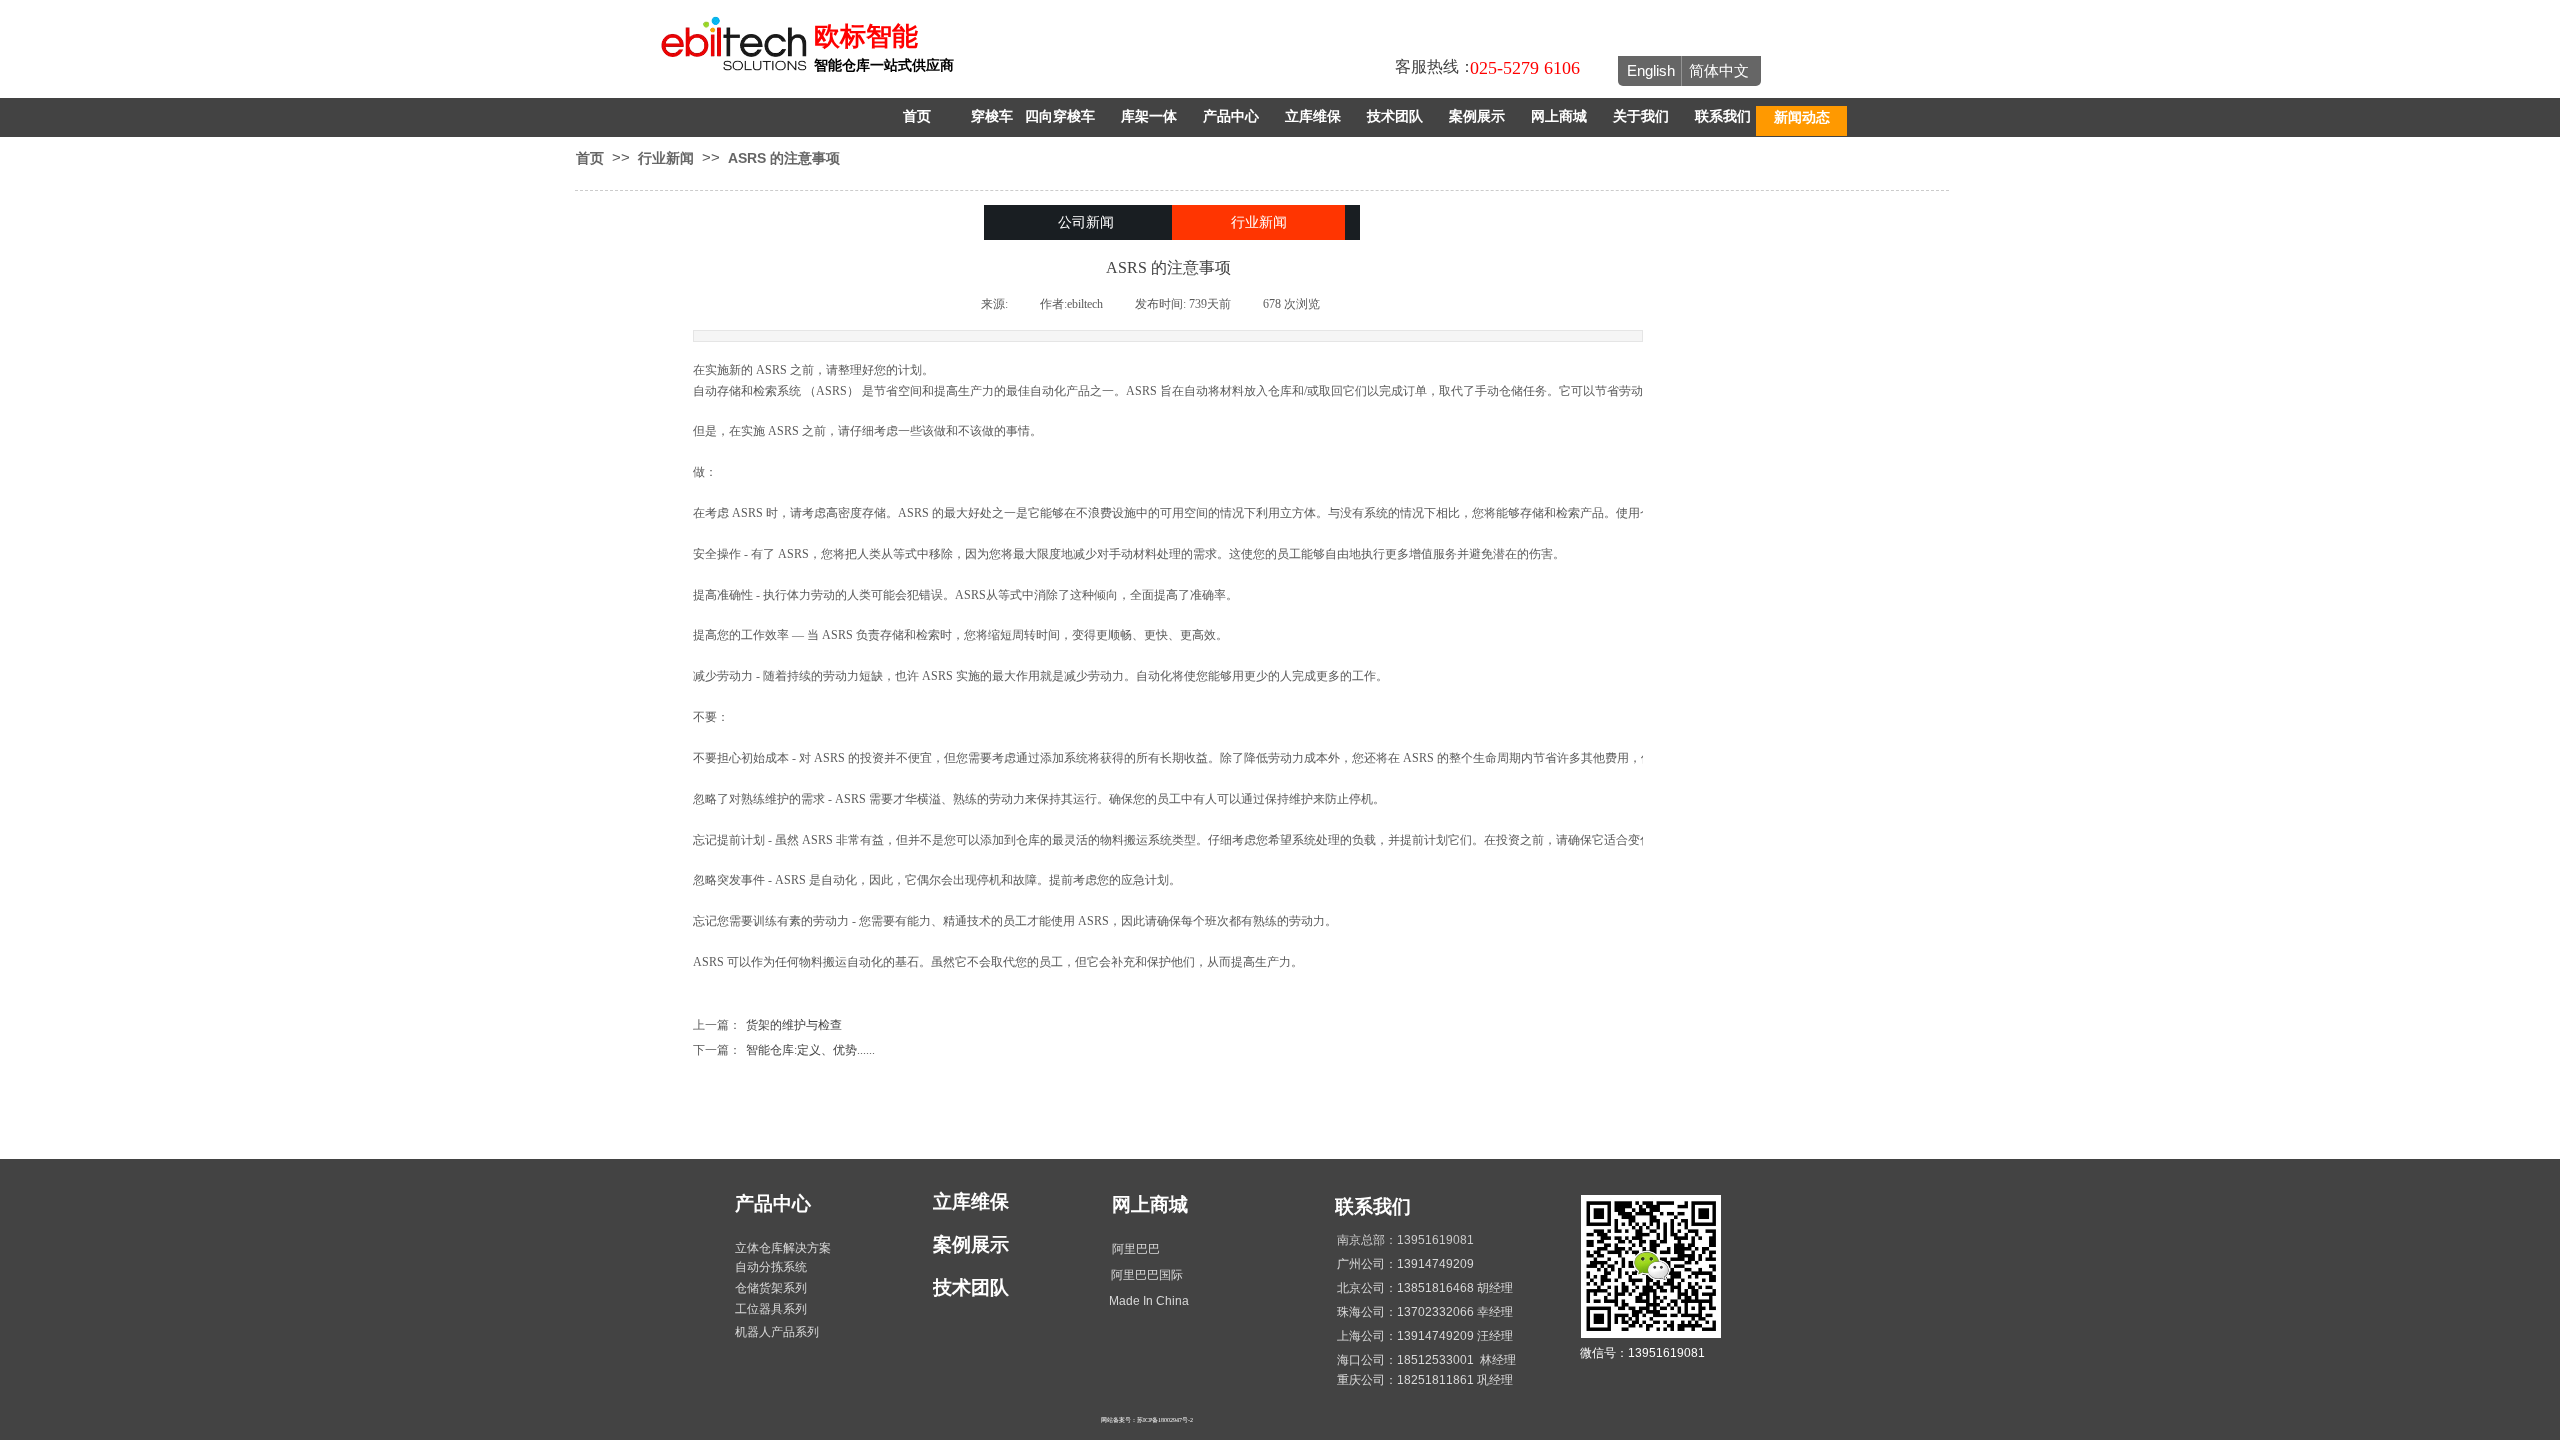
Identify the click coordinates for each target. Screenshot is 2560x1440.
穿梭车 (992, 116)
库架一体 (1149, 116)
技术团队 (1395, 116)
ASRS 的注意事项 (784, 158)
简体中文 (1719, 70)
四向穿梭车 (1060, 116)
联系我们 (1723, 116)
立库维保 (1313, 116)
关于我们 (1641, 116)
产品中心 (1231, 116)
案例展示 (1477, 116)
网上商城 (1559, 116)
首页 (917, 116)
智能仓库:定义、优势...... (784, 1050)
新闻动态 (1802, 117)
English (1651, 70)
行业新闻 (666, 158)
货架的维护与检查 (767, 1025)
